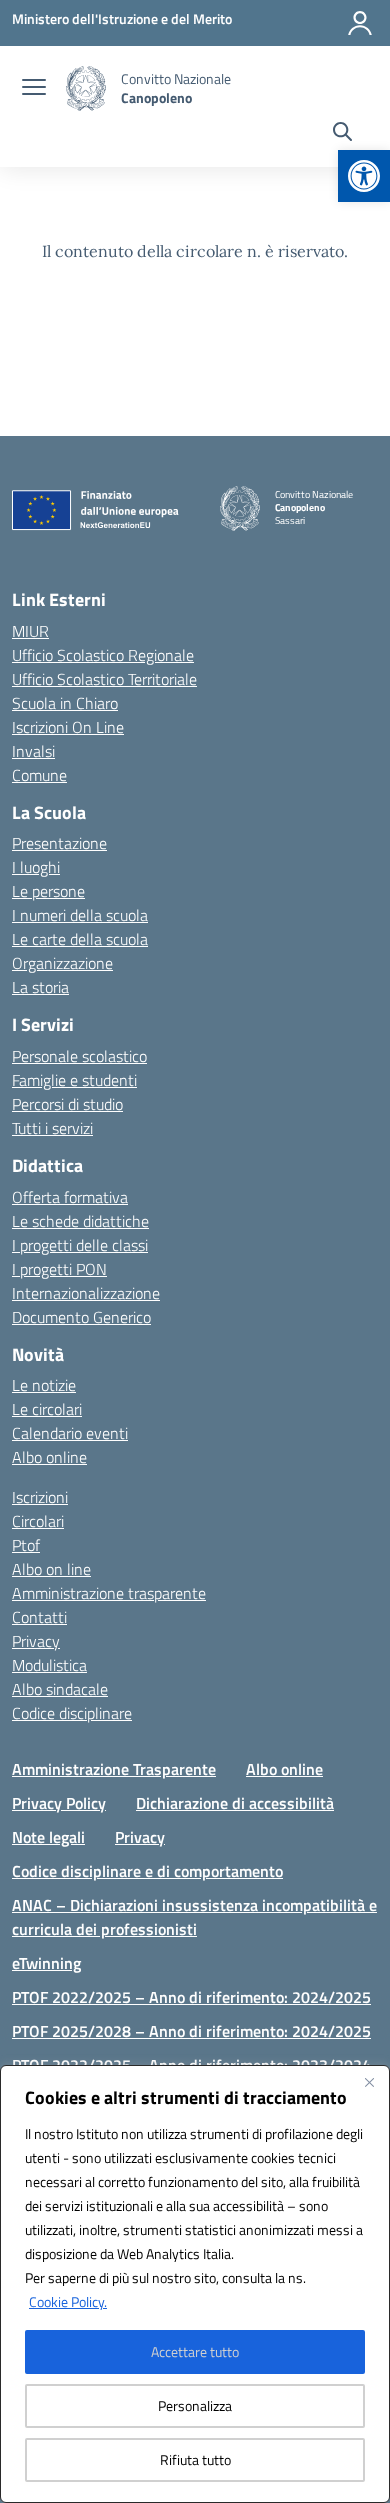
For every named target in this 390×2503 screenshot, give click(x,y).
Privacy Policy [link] (59, 1803)
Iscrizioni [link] (40, 1497)
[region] (195, 2284)
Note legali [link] (48, 1837)
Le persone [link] (48, 891)
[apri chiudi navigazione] (34, 89)
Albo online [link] (49, 1457)
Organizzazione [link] (62, 963)
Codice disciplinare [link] (72, 1713)
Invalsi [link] (33, 751)
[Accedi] (360, 23)
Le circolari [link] (47, 1409)
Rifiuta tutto (195, 2459)
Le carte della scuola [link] (80, 939)
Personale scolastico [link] (79, 1056)
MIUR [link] (30, 631)
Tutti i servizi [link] (52, 1128)
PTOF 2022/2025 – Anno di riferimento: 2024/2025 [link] (191, 1997)
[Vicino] (369, 2082)
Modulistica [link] (49, 1665)
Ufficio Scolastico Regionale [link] (103, 655)
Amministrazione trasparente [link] (109, 1593)
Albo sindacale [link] (60, 1689)
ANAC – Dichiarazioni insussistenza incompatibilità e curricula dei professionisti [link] (194, 1917)
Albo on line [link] (51, 1569)
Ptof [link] (26, 1545)
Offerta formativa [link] (70, 1197)
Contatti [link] (39, 1617)
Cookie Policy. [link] (68, 2301)
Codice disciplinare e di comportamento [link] (147, 1871)
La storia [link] (40, 987)
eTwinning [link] (46, 1963)
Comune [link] (39, 775)
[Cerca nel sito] (342, 134)
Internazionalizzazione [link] (86, 1293)
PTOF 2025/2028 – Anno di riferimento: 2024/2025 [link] (191, 2031)
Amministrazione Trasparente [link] (114, 1769)
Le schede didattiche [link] (80, 1221)
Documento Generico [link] (81, 1317)
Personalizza (195, 2405)
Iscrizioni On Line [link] (68, 727)
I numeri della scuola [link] (80, 915)
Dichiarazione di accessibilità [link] (235, 1803)
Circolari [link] (38, 1521)
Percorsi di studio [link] (67, 1104)
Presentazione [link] (59, 843)
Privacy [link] (36, 1641)
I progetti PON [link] (59, 1269)
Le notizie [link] (44, 1385)
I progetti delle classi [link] (80, 1245)
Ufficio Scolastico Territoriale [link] (104, 679)
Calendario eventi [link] (70, 1433)
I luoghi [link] (36, 867)
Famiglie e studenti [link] (74, 1080)
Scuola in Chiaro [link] (65, 703)
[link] (364, 176)
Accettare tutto (195, 2351)
